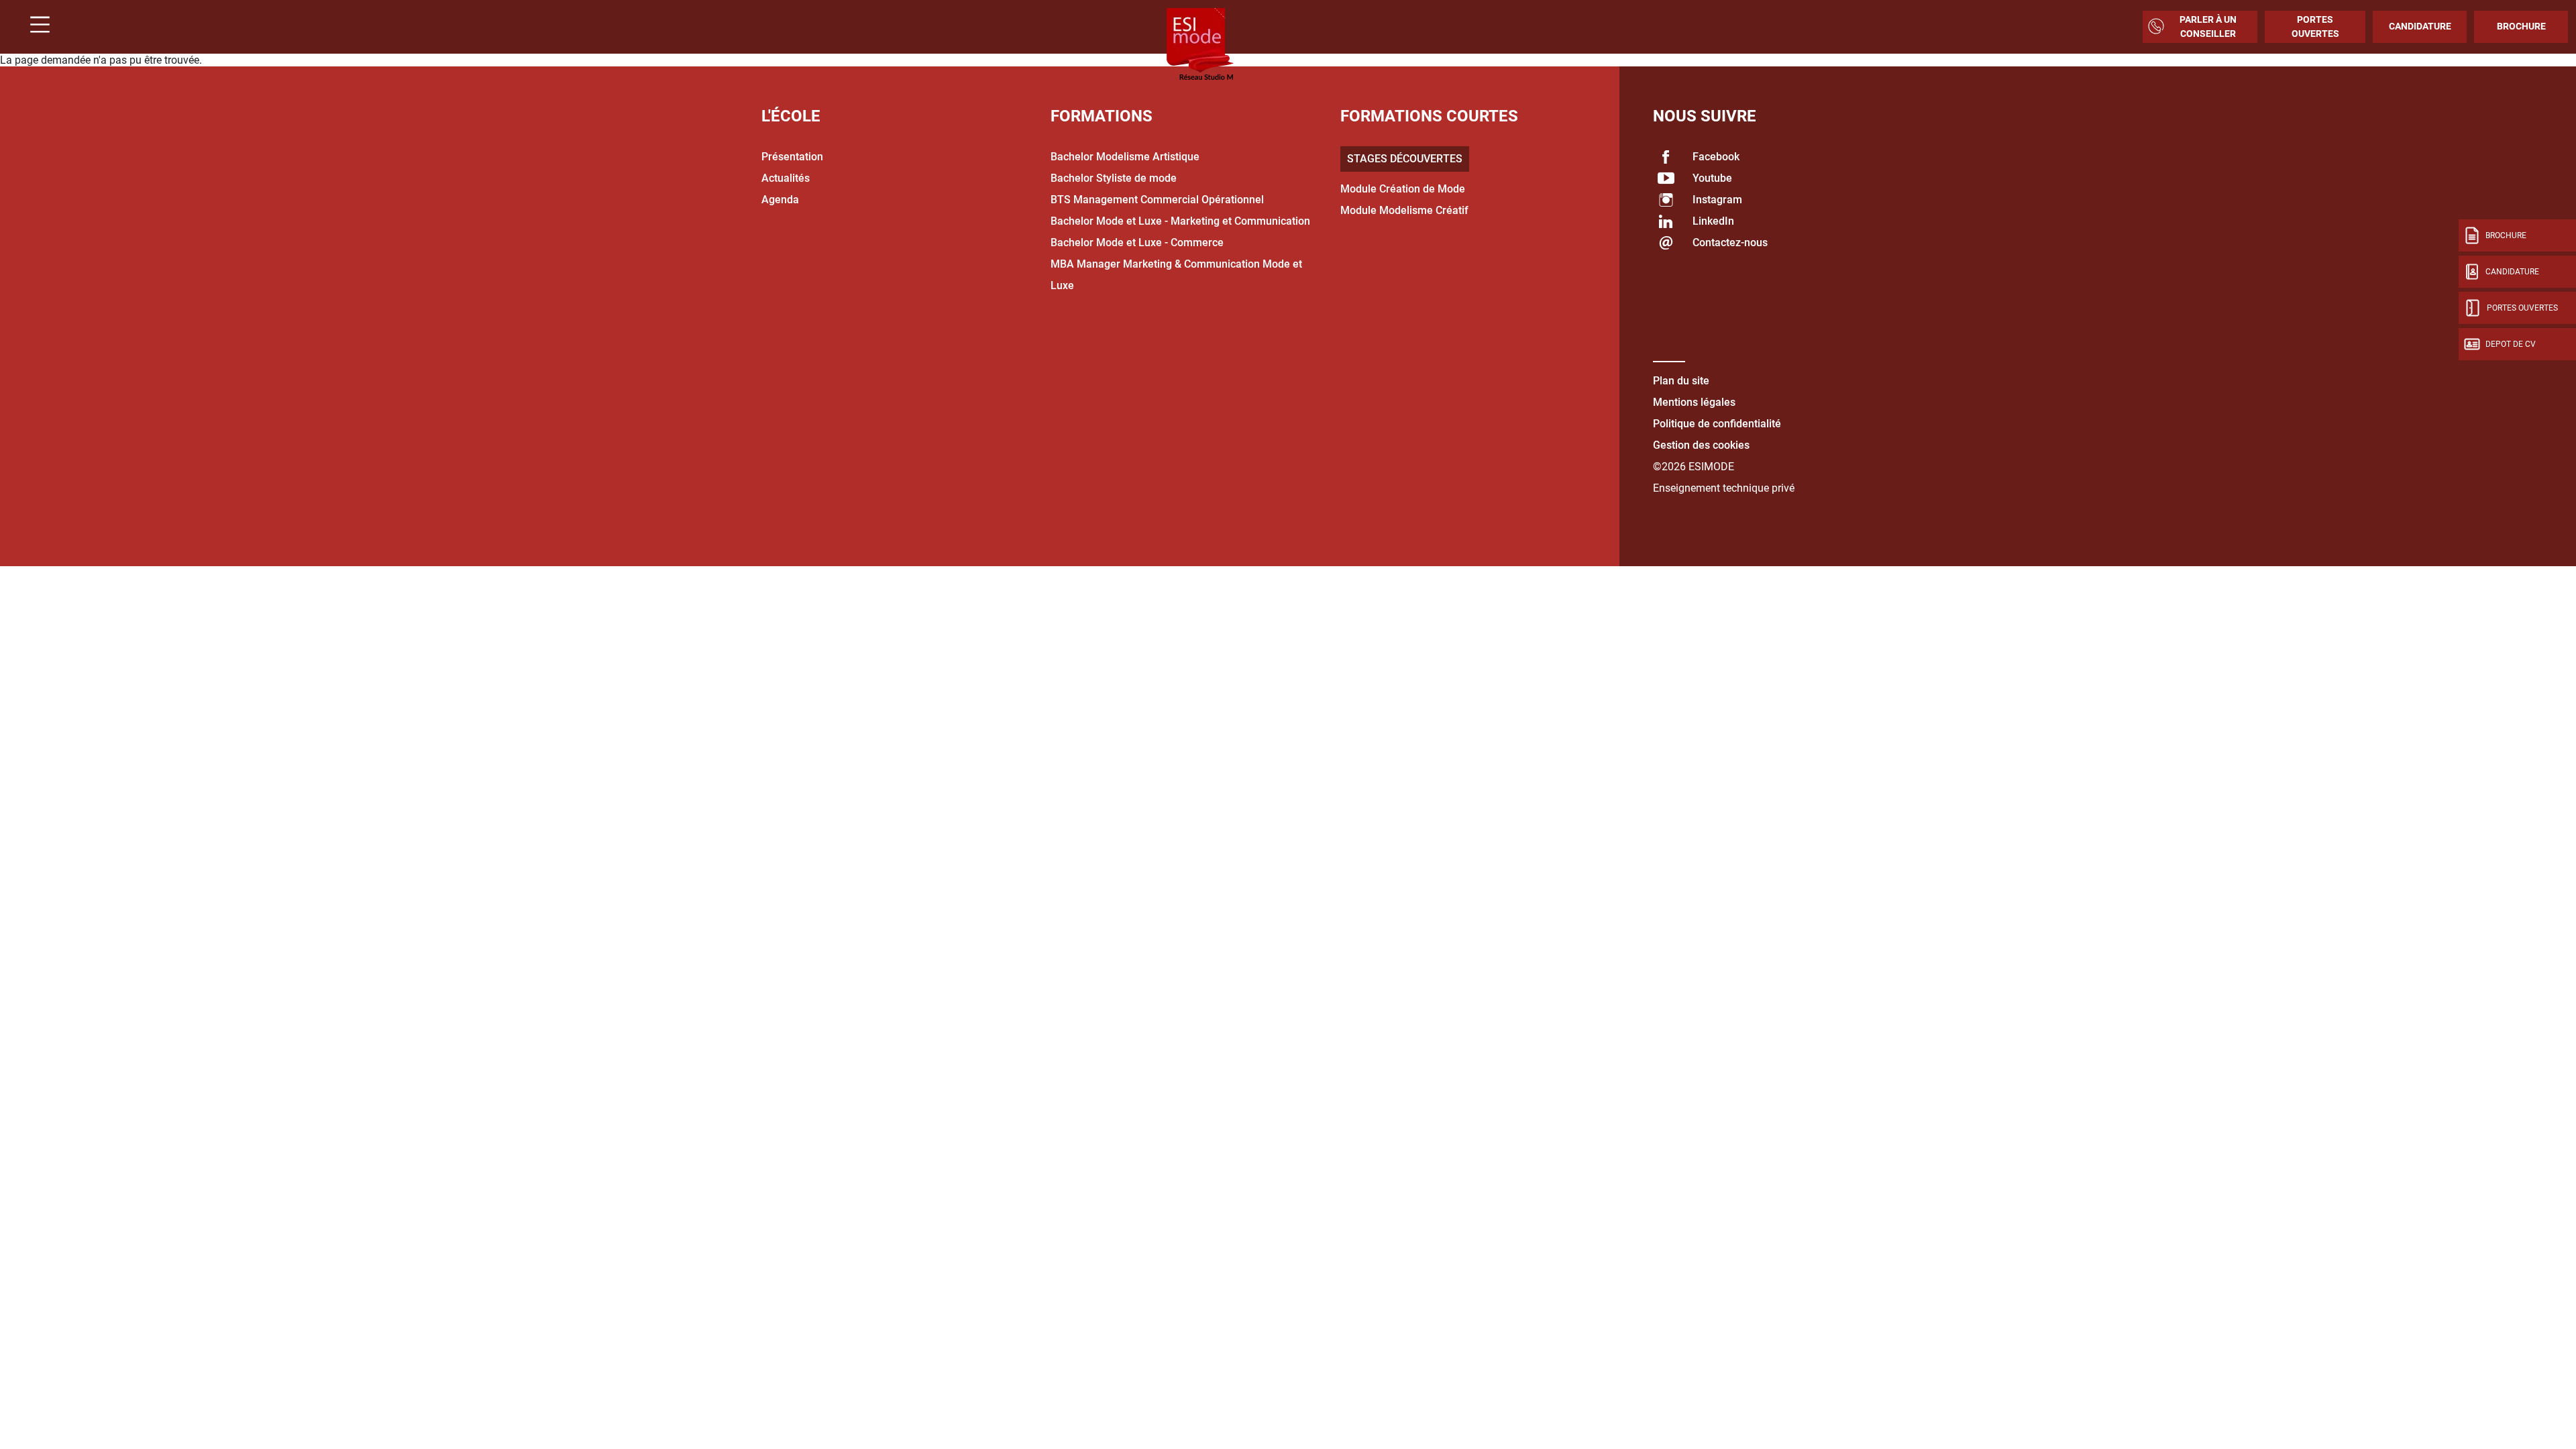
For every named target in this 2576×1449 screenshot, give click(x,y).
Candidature (2420, 26)
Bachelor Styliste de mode (1114, 178)
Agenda (780, 200)
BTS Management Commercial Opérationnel (1157, 200)
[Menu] (35, 26)
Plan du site (1681, 381)
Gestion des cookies (1701, 445)
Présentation (792, 157)
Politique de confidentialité (1717, 424)
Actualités (786, 178)
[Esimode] (1200, 45)
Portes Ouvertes (2315, 26)
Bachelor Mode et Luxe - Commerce (1137, 243)
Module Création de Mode (1403, 189)
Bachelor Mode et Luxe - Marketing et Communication (1180, 221)
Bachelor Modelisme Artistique (1125, 157)
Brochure (2521, 26)
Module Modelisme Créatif (1404, 210)
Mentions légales (1694, 402)
